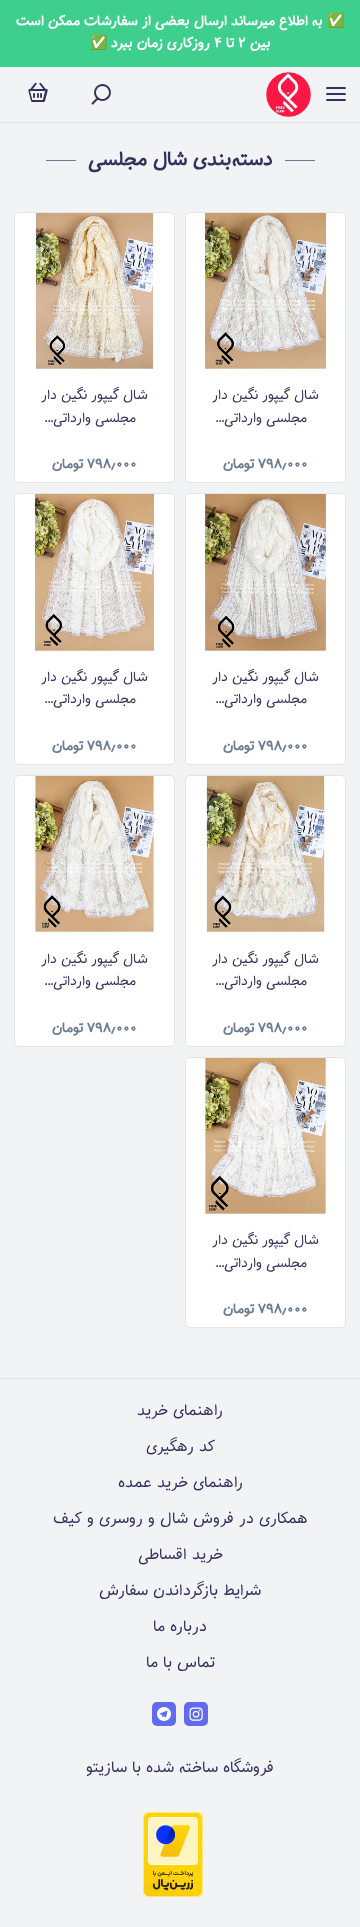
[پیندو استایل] (288, 94)
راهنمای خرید (180, 1411)
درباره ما (180, 1627)
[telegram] (164, 1714)
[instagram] (196, 1714)
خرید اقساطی (180, 1555)
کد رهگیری (180, 1447)
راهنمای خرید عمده (180, 1483)
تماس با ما (180, 1663)
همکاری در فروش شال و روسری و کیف (180, 1519)
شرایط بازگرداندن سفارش (180, 1591)
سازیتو (106, 1768)
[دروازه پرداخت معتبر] (173, 1893)
